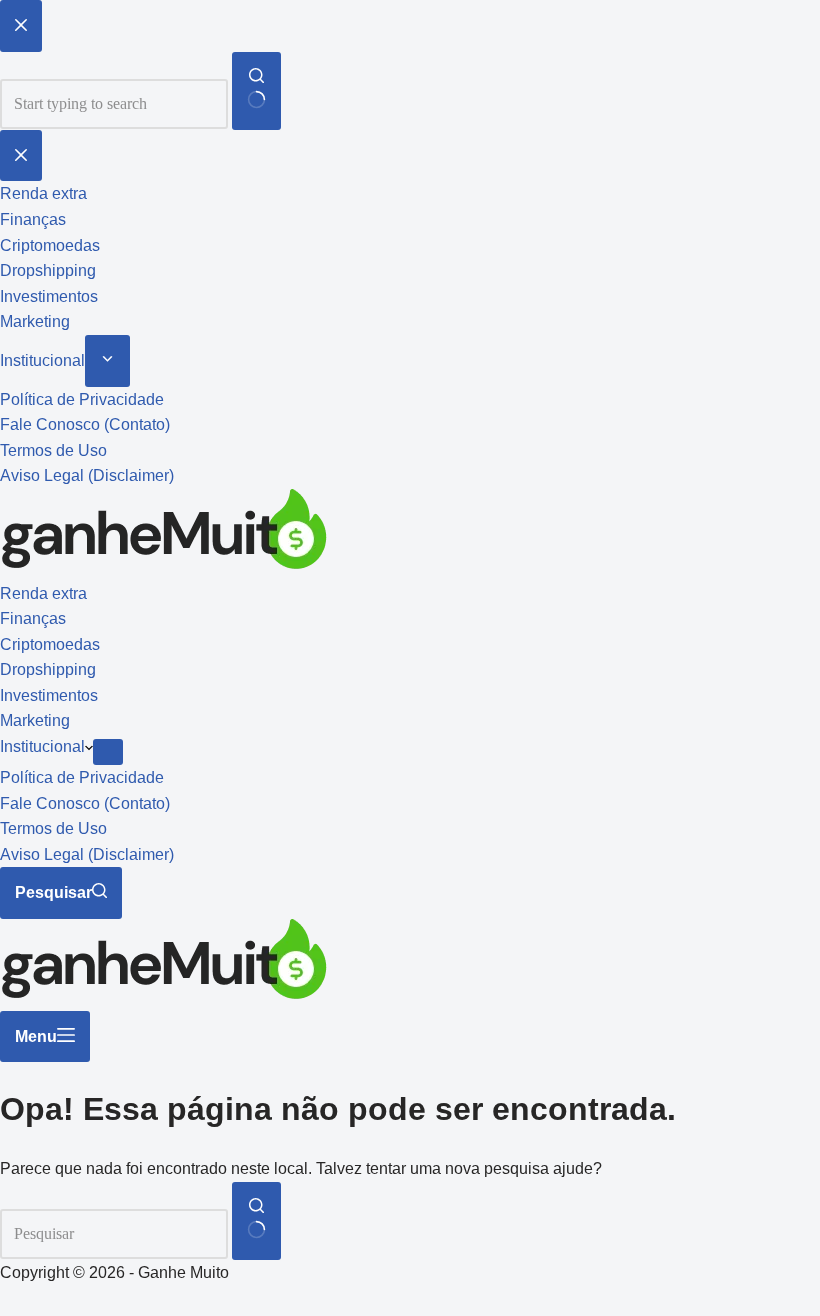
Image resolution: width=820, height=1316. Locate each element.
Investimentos (49, 695)
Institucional (42, 746)
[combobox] (114, 1234)
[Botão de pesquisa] (256, 1221)
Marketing (35, 720)
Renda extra (43, 593)
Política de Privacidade (82, 777)
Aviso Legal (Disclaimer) (87, 854)
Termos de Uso (53, 828)
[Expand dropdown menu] (108, 752)
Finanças (33, 618)
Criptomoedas (50, 644)
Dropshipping (48, 669)
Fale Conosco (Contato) (85, 803)
